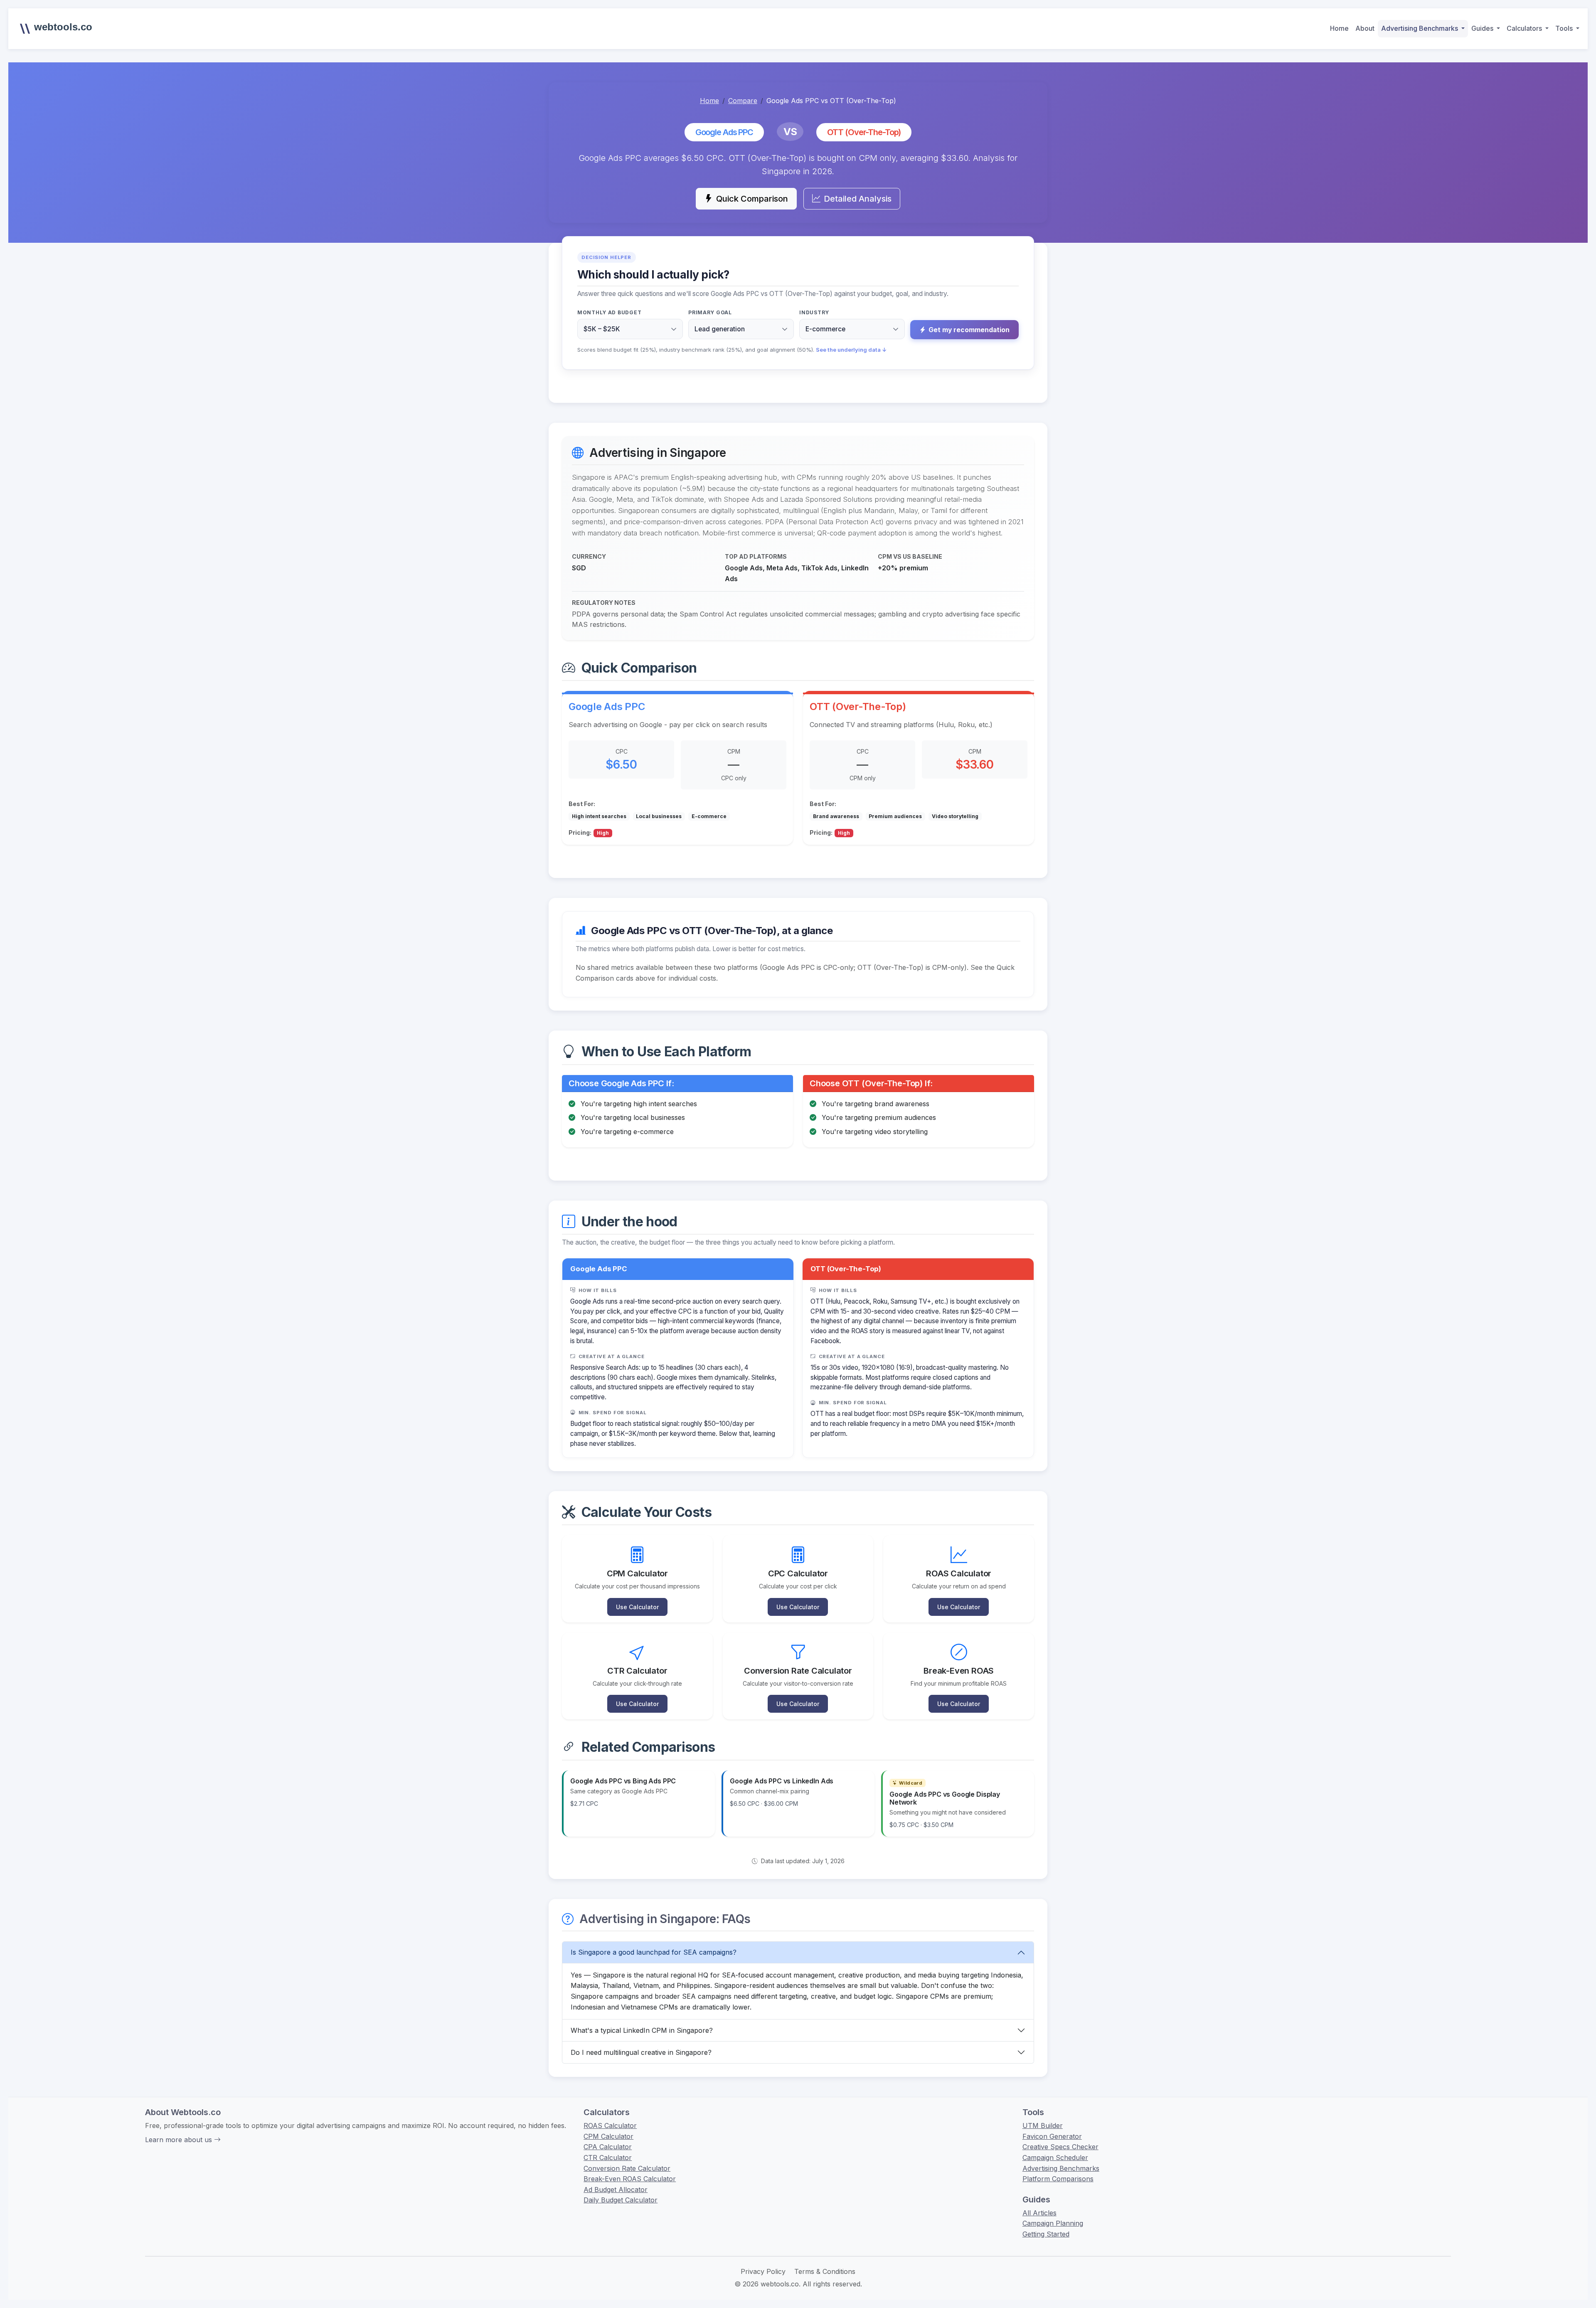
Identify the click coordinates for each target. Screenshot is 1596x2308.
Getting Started (1046, 2234)
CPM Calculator (608, 2136)
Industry (814, 312)
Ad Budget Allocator (616, 2190)
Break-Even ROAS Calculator (630, 2179)
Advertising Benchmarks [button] (1420, 28)
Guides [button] (1483, 28)
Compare (743, 101)
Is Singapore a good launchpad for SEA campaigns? (654, 1952)
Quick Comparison (752, 199)
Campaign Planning (1053, 2223)
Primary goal (710, 312)
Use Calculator (637, 1607)
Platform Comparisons (1058, 2179)
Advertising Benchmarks (1061, 2168)
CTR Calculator (608, 2158)
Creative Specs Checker (1060, 2147)
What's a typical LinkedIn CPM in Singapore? (642, 2030)
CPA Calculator (608, 2147)
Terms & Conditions (825, 2271)
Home (1339, 28)
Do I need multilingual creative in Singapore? (641, 2052)
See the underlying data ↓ (851, 350)
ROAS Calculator (610, 2126)
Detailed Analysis (858, 199)
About (1365, 28)
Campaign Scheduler (1055, 2158)
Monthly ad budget (609, 312)
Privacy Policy (763, 2271)
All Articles (1039, 2213)
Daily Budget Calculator (621, 2200)
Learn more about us (180, 2140)
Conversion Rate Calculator (627, 2168)
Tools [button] (1565, 28)
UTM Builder (1043, 2126)
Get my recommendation (969, 330)
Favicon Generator (1052, 2136)
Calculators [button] (1525, 28)
